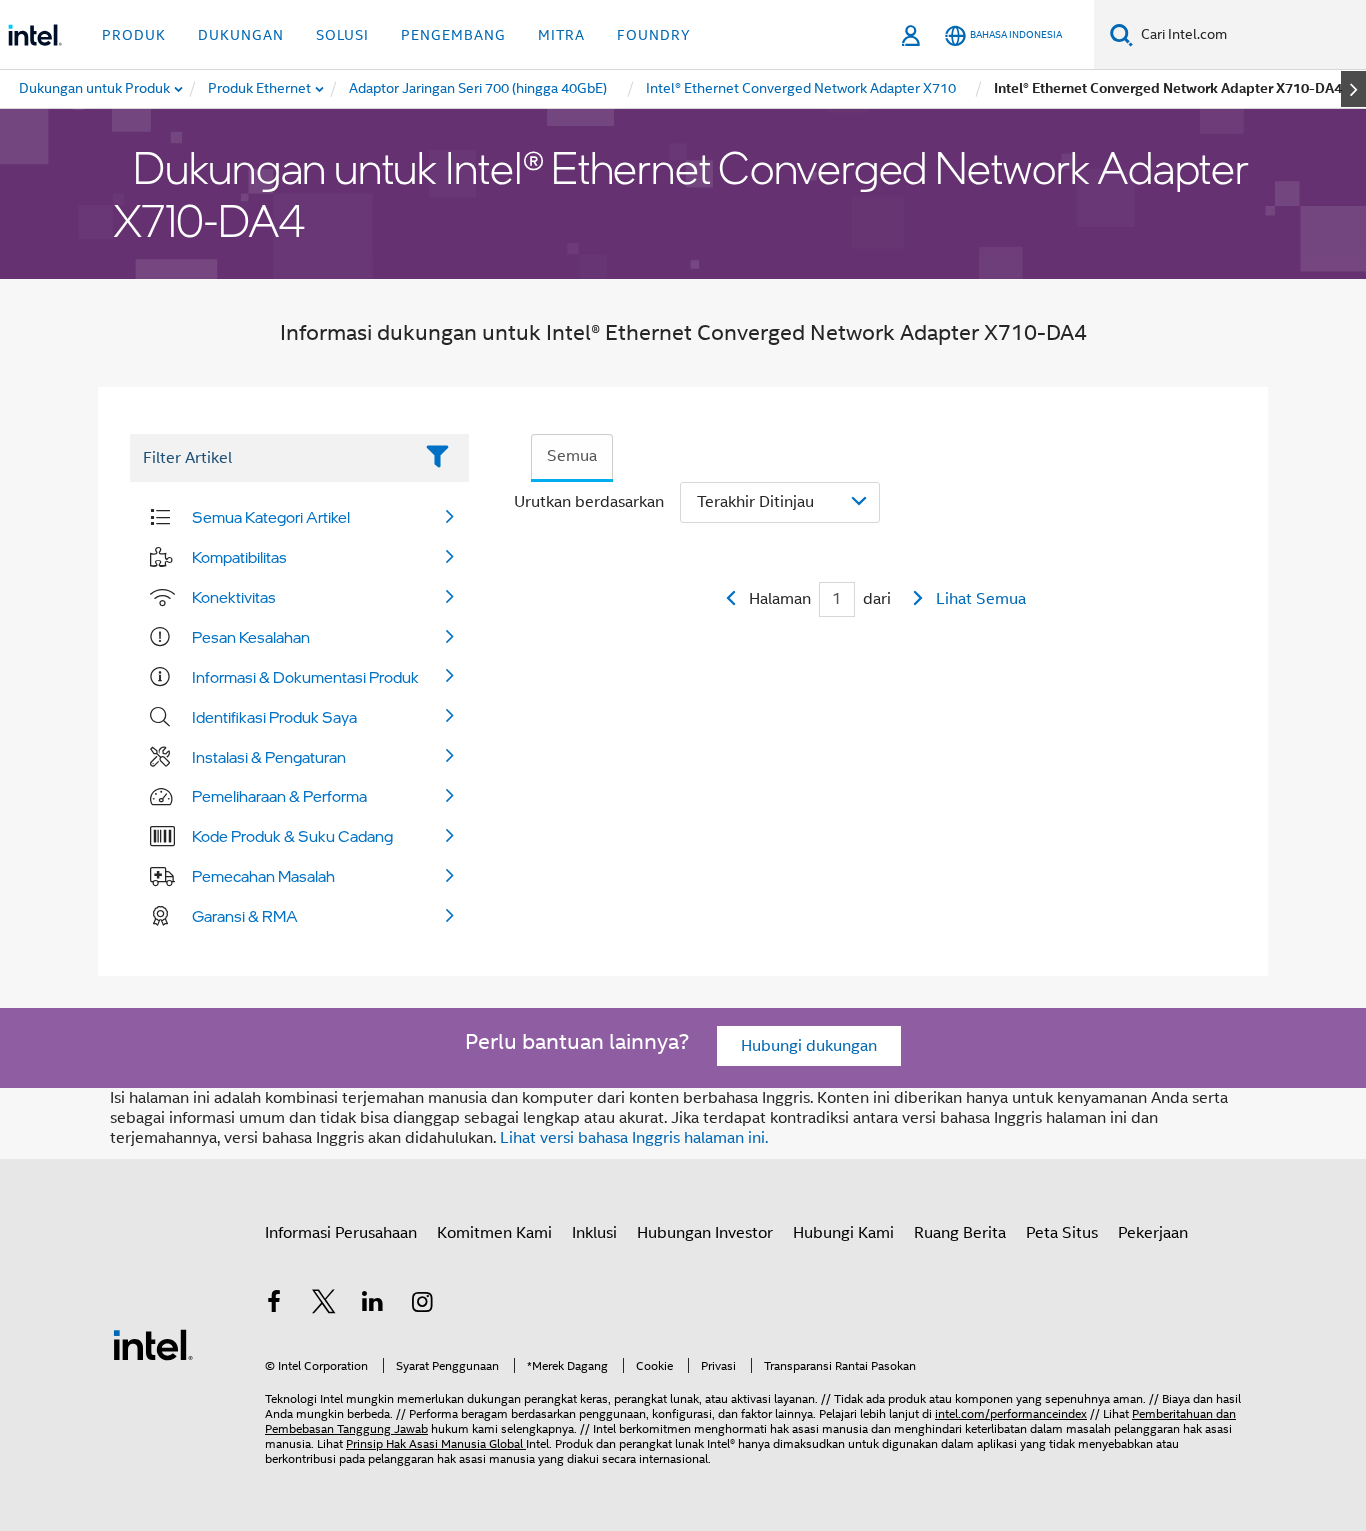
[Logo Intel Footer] (153, 1344)
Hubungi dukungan (809, 1046)
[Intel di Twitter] (324, 1305)
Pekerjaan (1153, 1233)
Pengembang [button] (453, 35)
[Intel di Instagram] (423, 1305)
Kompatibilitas (239, 557)
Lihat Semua (981, 599)
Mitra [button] (561, 35)
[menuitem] (260, 89)
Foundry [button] (654, 35)
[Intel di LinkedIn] (373, 1305)
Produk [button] (134, 35)
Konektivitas (234, 597)
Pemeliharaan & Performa (279, 796)
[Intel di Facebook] (274, 1305)
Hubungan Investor (705, 1233)
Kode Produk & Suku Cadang (292, 836)
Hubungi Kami (843, 1233)
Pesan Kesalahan (251, 637)
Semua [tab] (572, 456)
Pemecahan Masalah (263, 876)
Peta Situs (1062, 1233)
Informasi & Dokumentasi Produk (305, 677)
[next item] (1353, 89)
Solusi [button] (342, 35)
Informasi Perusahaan (341, 1233)
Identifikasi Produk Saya (274, 717)
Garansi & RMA (245, 916)
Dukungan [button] (241, 35)
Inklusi (594, 1233)
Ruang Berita (960, 1233)
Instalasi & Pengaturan (269, 757)
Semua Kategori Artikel (271, 517)
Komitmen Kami (494, 1233)
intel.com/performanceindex (1011, 1413)
